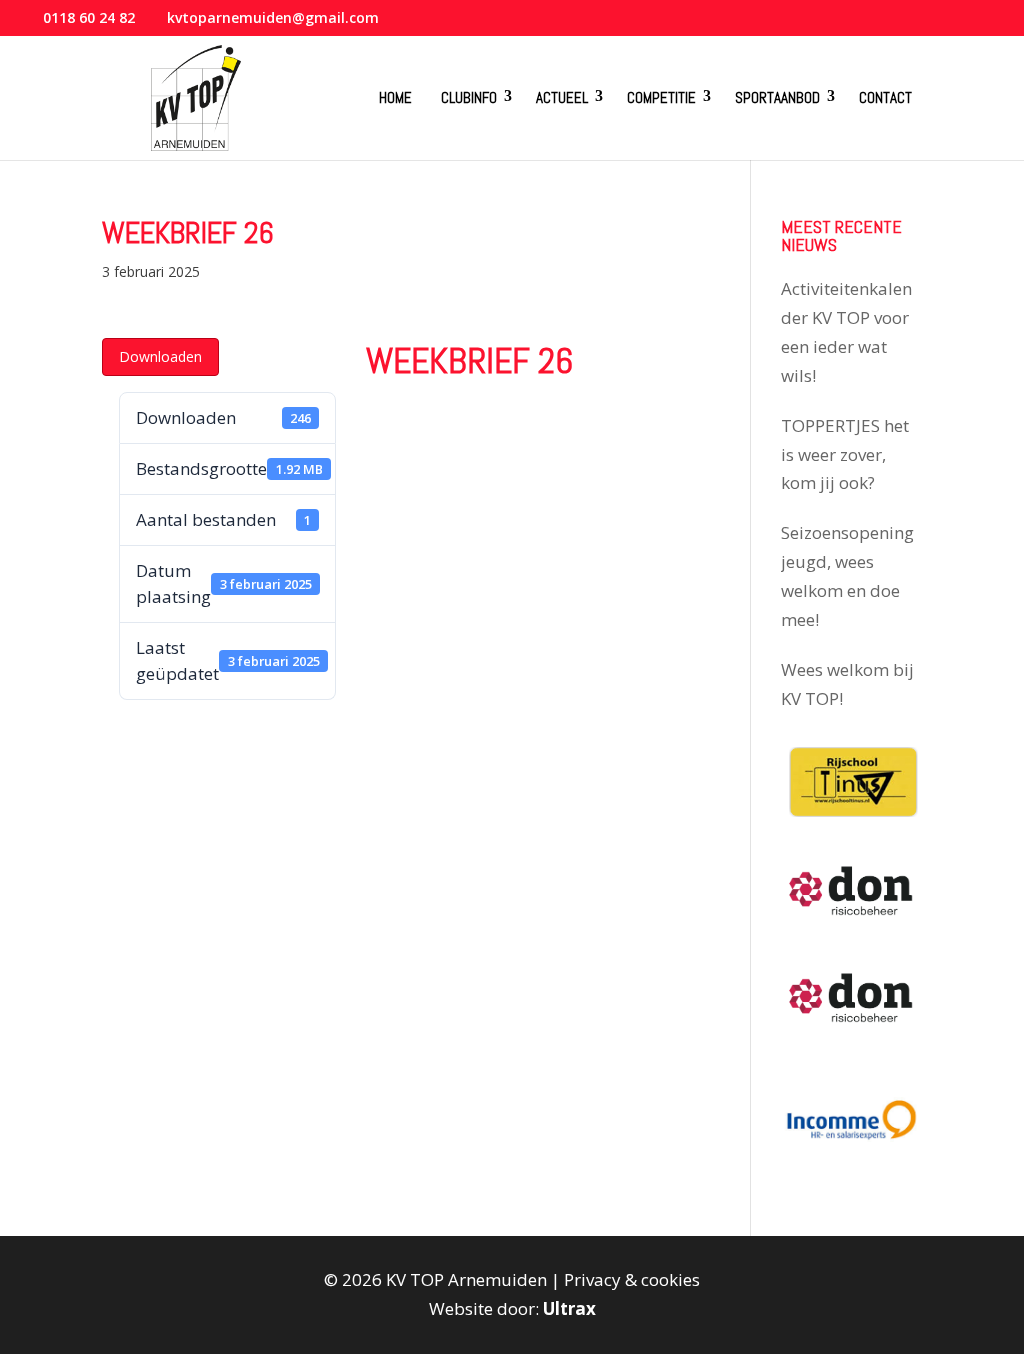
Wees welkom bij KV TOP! (847, 684)
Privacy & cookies (632, 1279)
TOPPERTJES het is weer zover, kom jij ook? (845, 454)
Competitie (661, 97)
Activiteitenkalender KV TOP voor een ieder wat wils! (846, 332)
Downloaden (160, 356)
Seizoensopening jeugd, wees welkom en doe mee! (847, 576)
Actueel (562, 97)
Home (395, 97)
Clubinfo (469, 97)
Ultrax (569, 1308)
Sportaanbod (777, 97)
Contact (885, 97)
